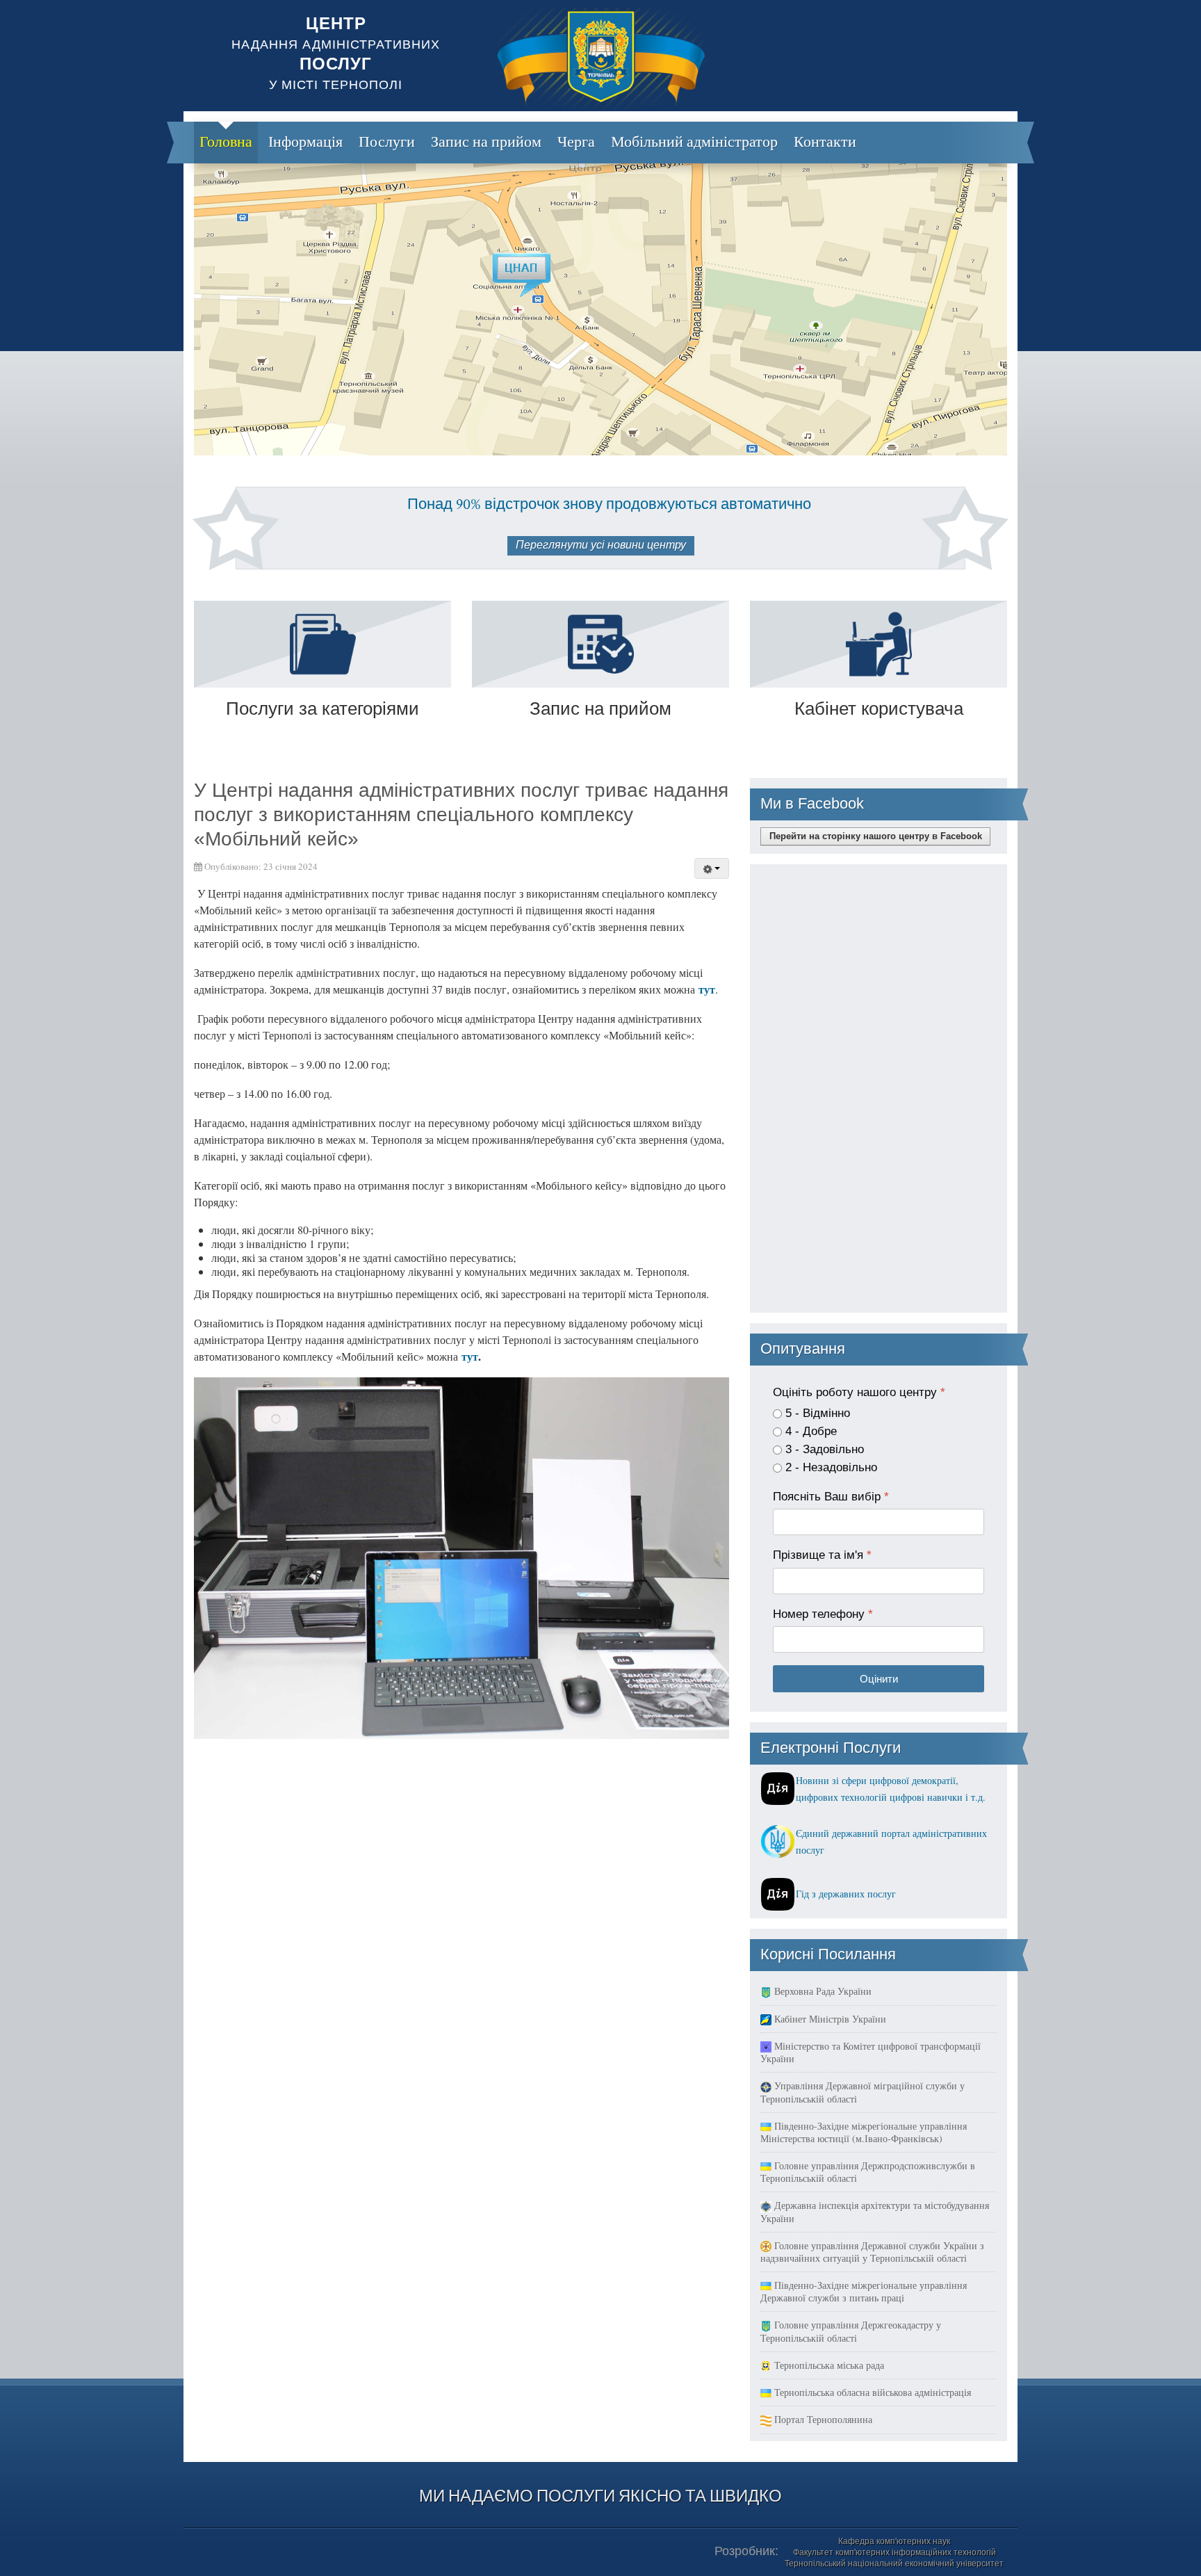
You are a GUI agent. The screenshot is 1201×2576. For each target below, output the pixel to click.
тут (707, 989)
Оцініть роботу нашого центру (859, 1392)
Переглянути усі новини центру (601, 545)
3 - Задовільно (825, 1449)
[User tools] (712, 868)
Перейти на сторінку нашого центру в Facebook (876, 836)
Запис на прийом (600, 708)
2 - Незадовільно (831, 1467)
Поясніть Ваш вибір (831, 1497)
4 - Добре (811, 1431)
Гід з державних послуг (846, 1894)
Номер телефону (823, 1614)
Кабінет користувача (879, 708)
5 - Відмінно (818, 1413)
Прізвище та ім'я (822, 1555)
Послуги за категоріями (322, 708)
